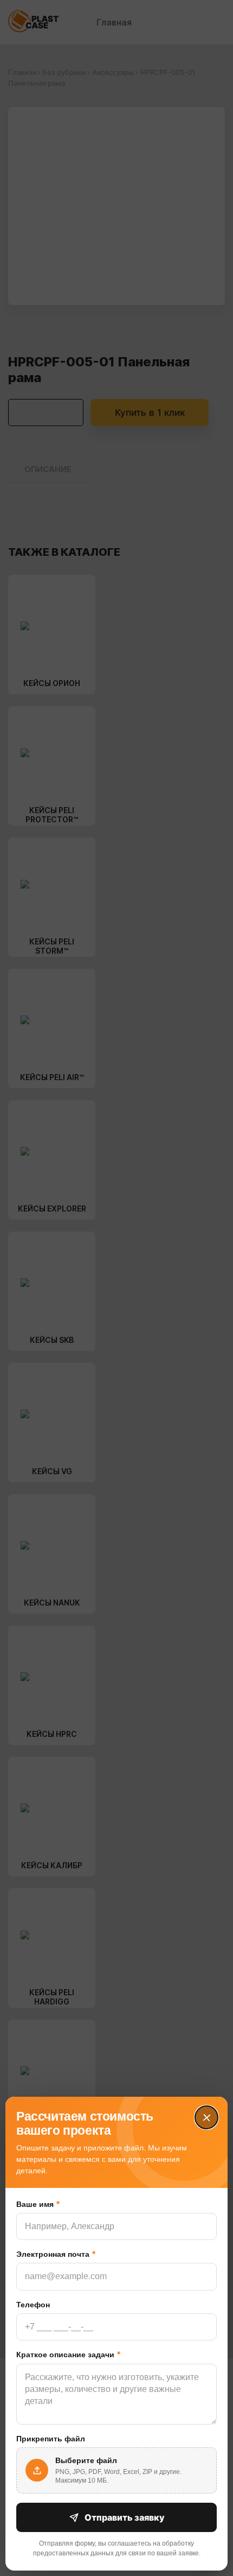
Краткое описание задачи (69, 2354)
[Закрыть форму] (206, 2117)
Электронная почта (56, 2254)
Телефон (33, 2305)
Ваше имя (38, 2204)
